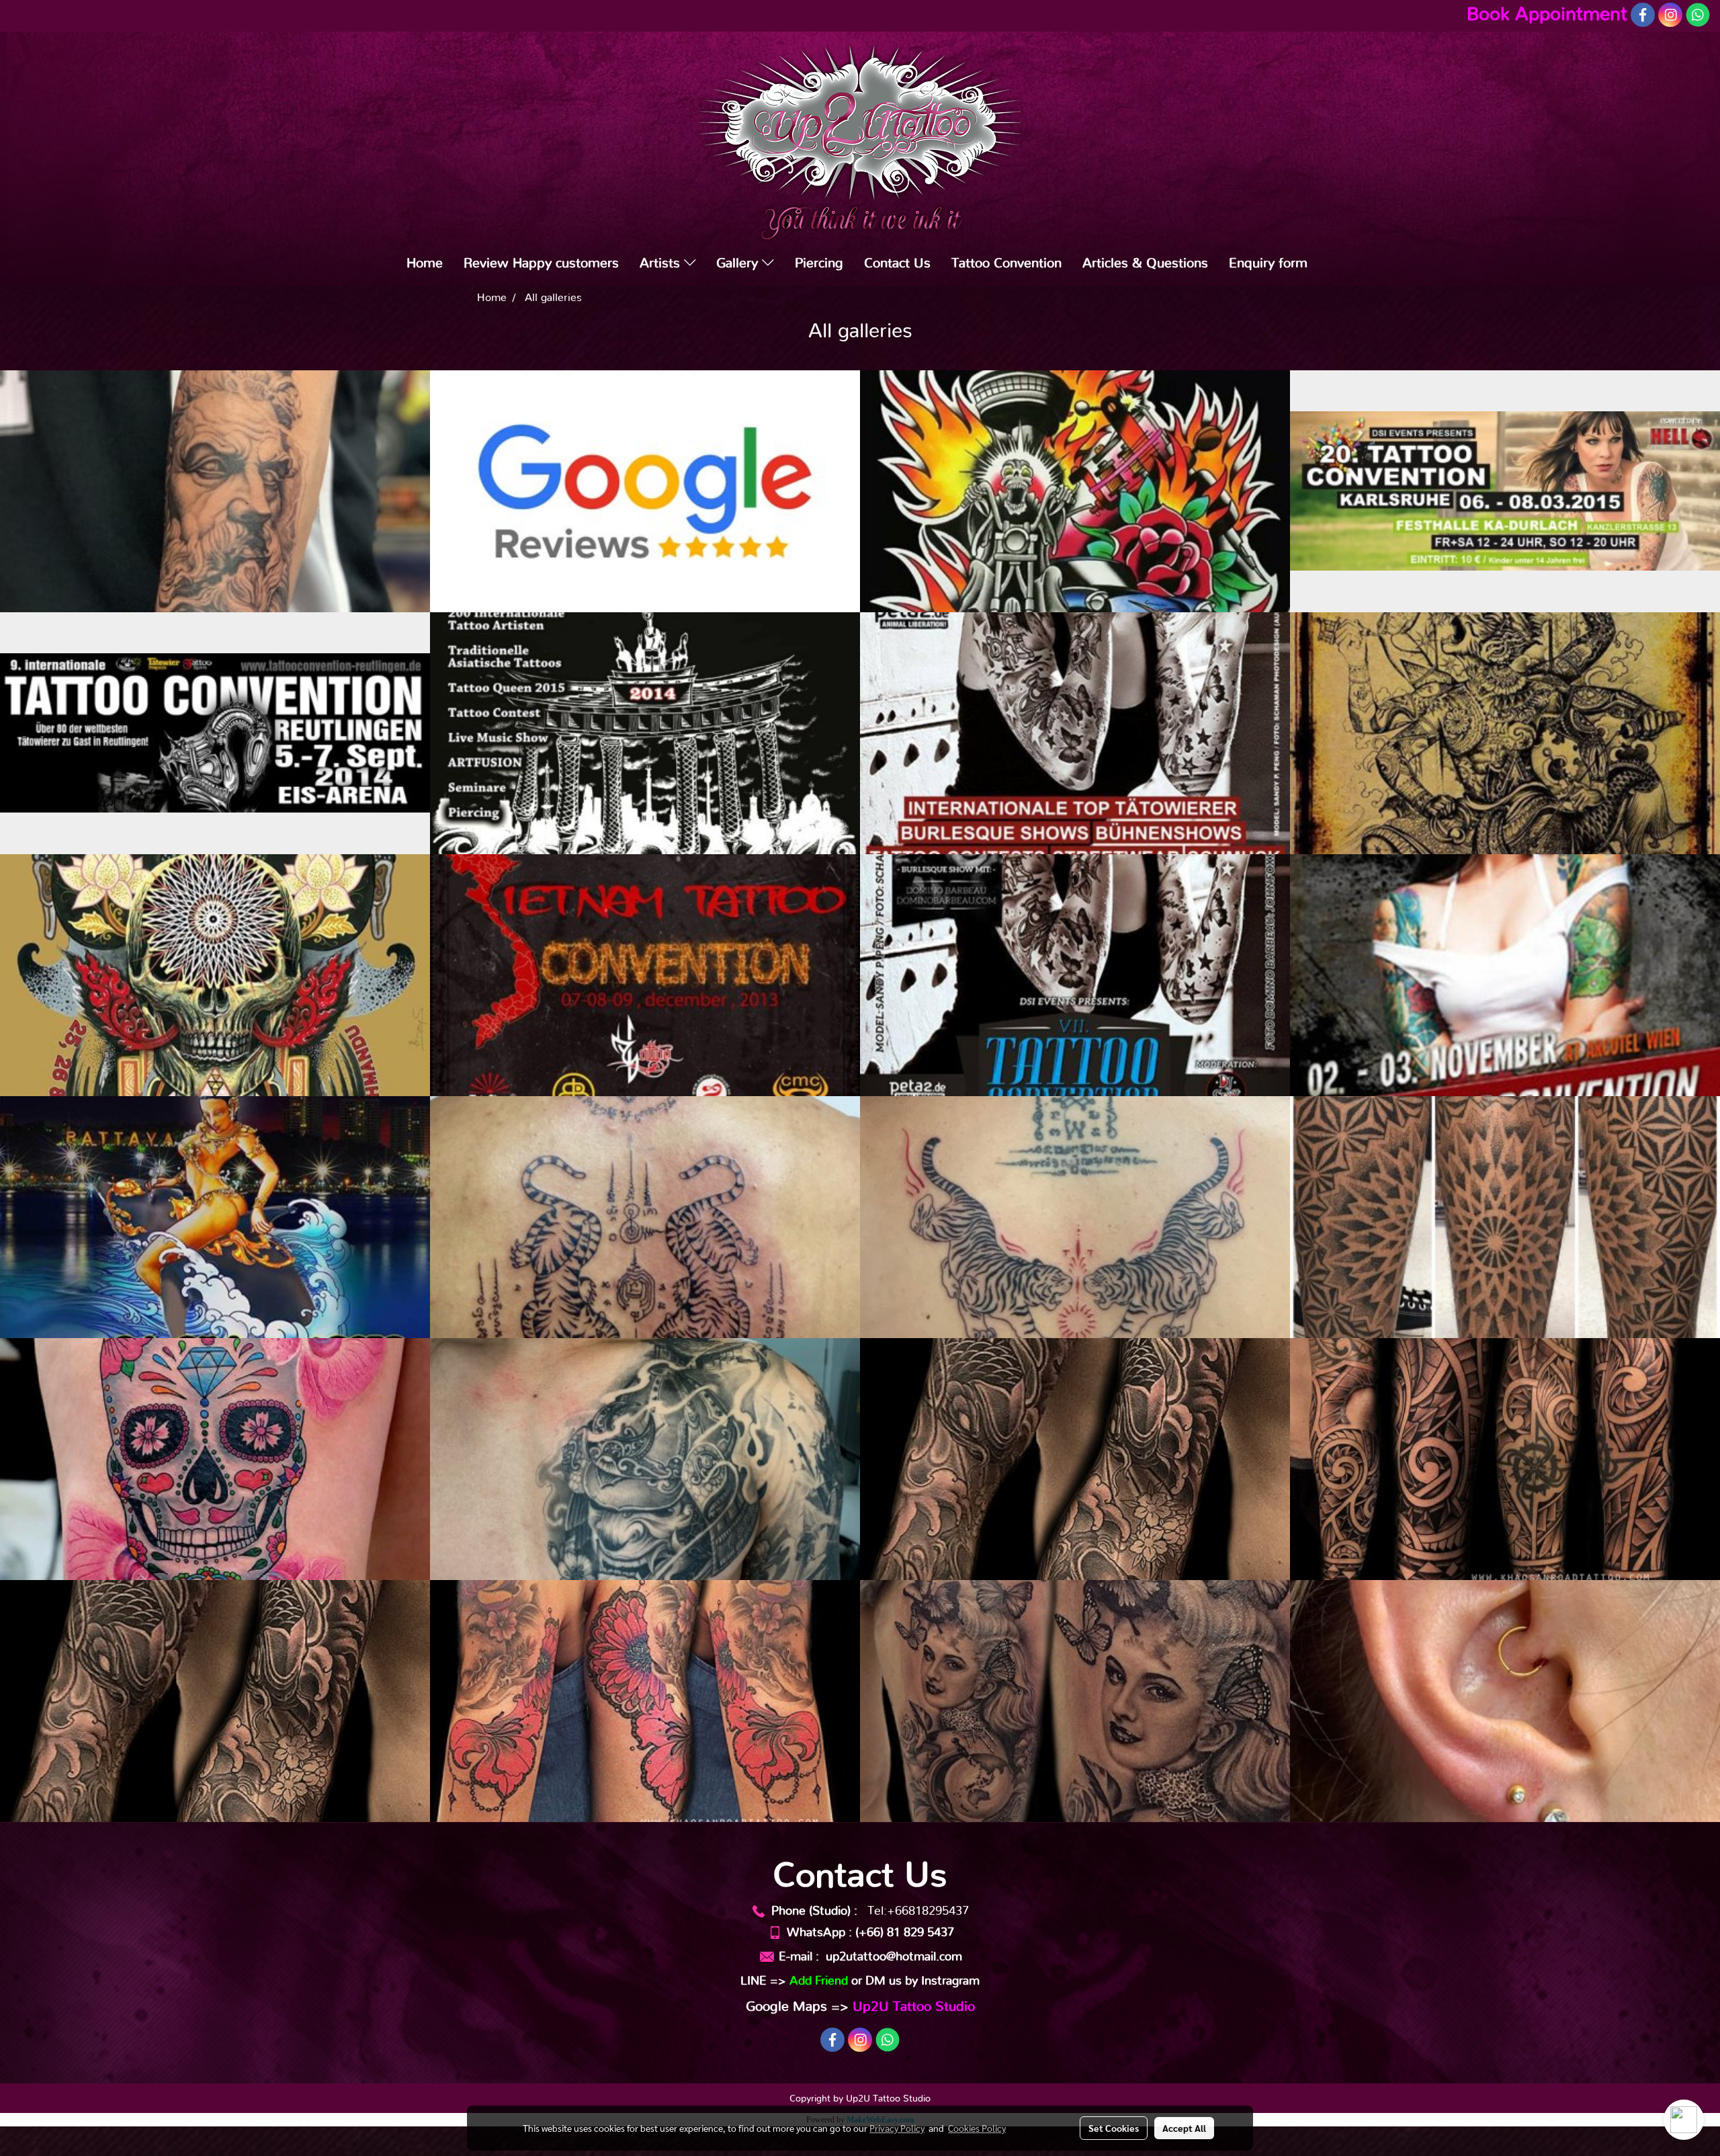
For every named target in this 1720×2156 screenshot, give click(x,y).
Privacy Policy (897, 2128)
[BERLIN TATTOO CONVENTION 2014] (645, 733)
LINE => (794, 1981)
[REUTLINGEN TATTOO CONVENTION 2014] (215, 733)
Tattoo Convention (1006, 263)
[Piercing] (1505, 1701)
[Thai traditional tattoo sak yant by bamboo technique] (645, 1217)
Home (425, 263)
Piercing (819, 263)
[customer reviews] (645, 491)
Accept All (1184, 2128)
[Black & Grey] (1075, 1701)
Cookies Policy (977, 2128)
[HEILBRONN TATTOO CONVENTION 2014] (1075, 733)
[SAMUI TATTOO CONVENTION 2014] (1505, 733)
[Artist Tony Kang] (645, 1459)
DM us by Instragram (922, 1981)
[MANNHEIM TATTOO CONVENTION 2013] (1075, 975)
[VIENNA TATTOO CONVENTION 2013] (1505, 975)
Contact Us (897, 263)
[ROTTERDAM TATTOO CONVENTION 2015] (1075, 491)
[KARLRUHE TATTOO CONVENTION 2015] (1505, 491)
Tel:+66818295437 (918, 1911)
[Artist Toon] (215, 1459)
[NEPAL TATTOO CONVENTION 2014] (215, 975)
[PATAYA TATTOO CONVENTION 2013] (215, 1217)
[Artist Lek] (1075, 1217)
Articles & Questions (1145, 263)
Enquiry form (1268, 263)
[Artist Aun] (1505, 1217)
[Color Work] (645, 1701)
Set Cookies (1114, 2128)
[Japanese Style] (215, 1701)
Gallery (739, 263)
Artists (662, 263)
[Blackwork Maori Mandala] (1505, 1459)
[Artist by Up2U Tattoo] (1075, 1459)
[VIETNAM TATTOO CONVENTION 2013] (645, 975)
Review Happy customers (541, 263)
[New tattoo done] (215, 491)
